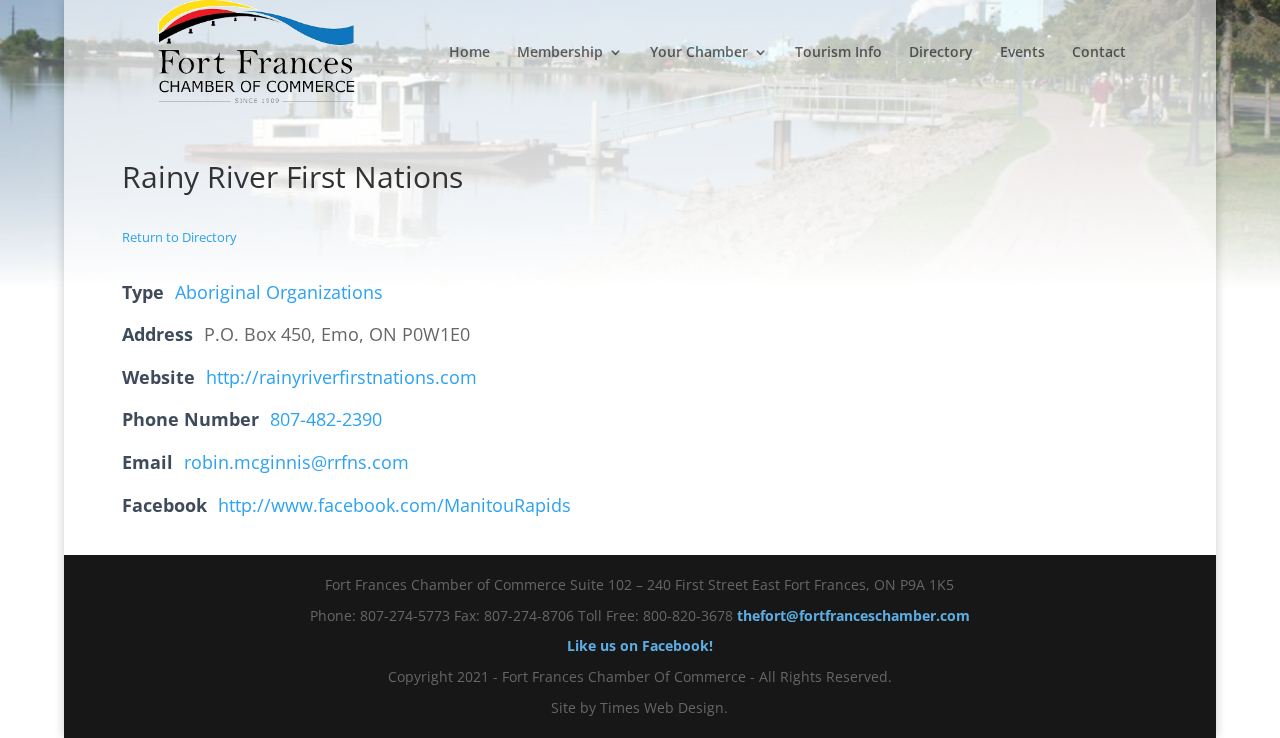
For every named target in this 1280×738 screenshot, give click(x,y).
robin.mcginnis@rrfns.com (296, 462)
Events (1022, 53)
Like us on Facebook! (640, 645)
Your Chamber (699, 53)
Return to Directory (179, 237)
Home (469, 53)
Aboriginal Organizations (279, 292)
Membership (560, 53)
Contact (1099, 53)
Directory (941, 53)
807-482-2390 (326, 419)
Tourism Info (838, 53)
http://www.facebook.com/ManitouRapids (394, 505)
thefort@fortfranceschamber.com (853, 615)
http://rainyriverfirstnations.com (341, 377)
